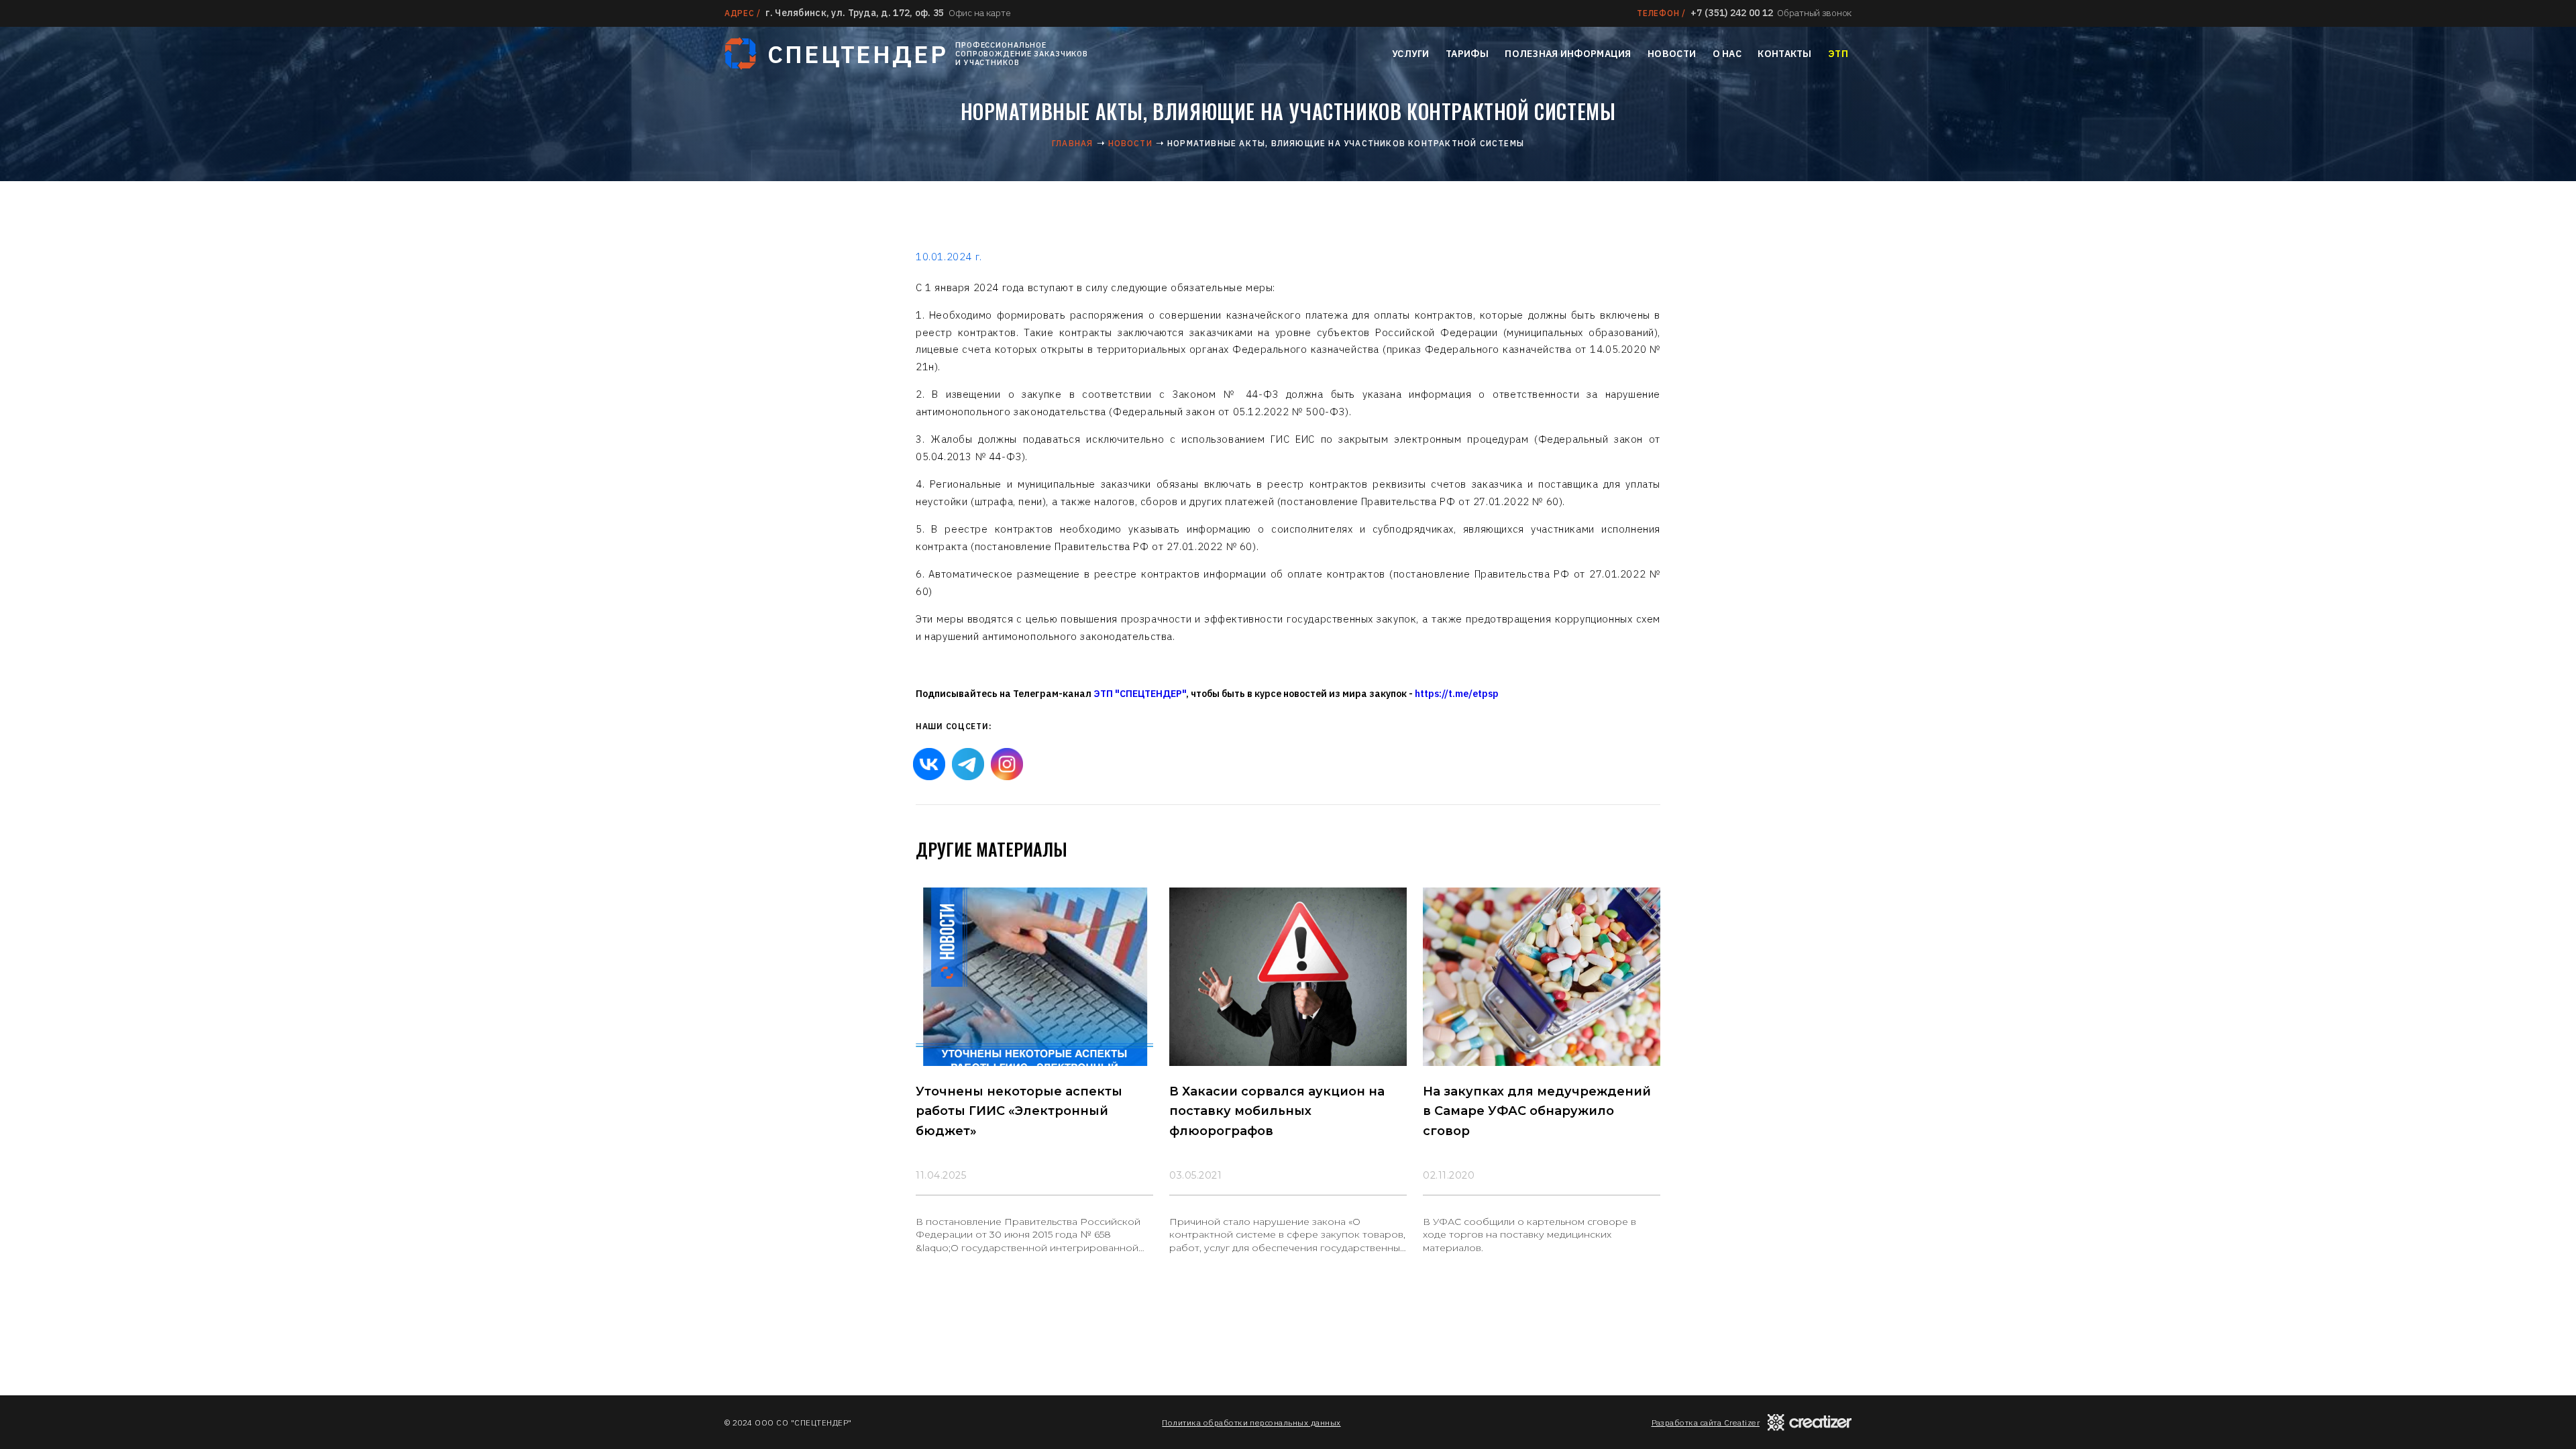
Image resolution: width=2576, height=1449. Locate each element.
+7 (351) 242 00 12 (1732, 13)
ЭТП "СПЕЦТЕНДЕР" (1140, 694)
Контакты (1784, 54)
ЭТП (1838, 54)
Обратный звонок (1814, 13)
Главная (1072, 143)
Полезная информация (1568, 54)
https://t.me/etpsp (1457, 694)
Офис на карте (979, 13)
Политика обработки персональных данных (1251, 1423)
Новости (1672, 54)
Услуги (1411, 54)
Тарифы (1467, 54)
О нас (1727, 54)
